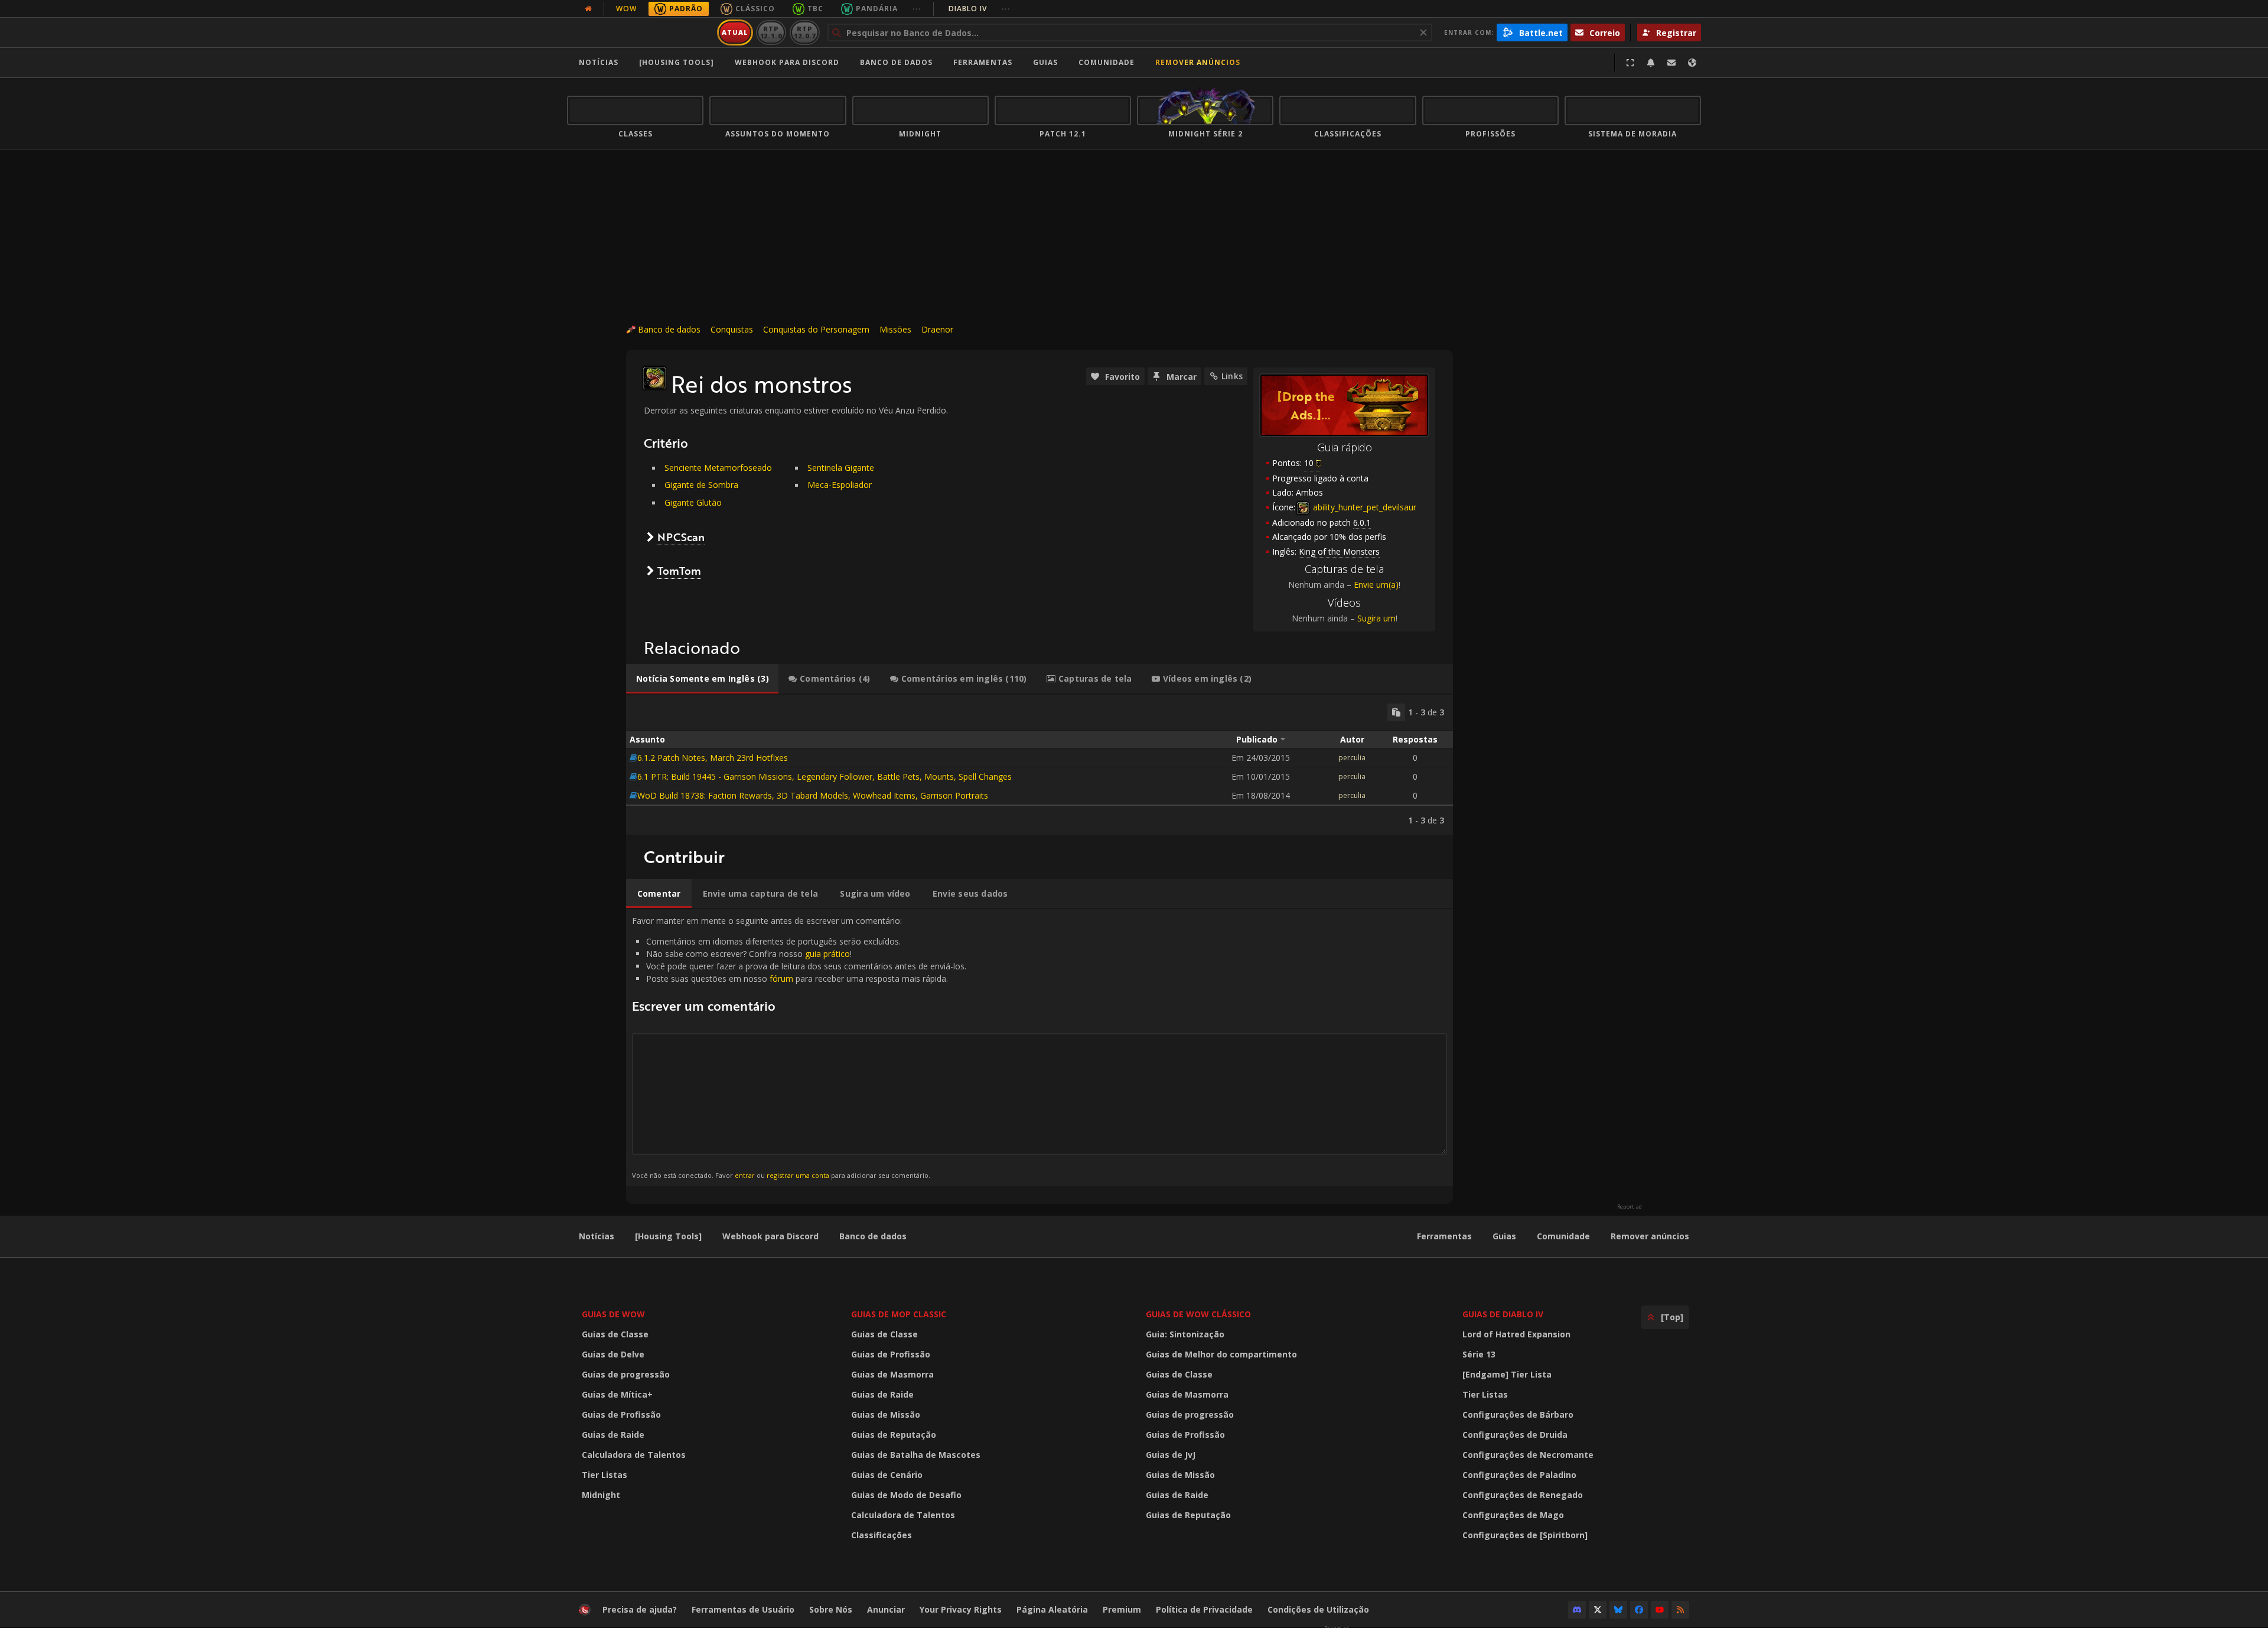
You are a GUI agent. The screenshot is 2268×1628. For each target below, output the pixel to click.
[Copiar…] (1396, 712)
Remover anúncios (1198, 62)
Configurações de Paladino (1519, 1475)
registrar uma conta (798, 1175)
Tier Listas (605, 1475)
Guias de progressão (626, 1374)
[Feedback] (1671, 63)
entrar (745, 1175)
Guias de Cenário (887, 1475)
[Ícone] (654, 378)
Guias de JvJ (1171, 1455)
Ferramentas (1444, 1236)
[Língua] (1692, 63)
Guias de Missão (886, 1414)
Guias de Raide (613, 1435)
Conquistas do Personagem (816, 329)
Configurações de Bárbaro (1518, 1414)
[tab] (702, 679)
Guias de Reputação (894, 1435)
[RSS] (1680, 1610)
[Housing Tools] (668, 1236)
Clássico (755, 9)
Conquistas (732, 329)
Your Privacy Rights (961, 1609)
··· (917, 9)
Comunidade (1107, 62)
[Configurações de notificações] (1651, 63)
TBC (815, 9)
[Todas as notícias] (588, 9)
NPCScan (681, 537)
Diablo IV (980, 9)
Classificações (882, 1535)
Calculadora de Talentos (634, 1455)
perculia (1352, 758)
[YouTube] (1660, 1610)
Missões (895, 329)
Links (1232, 376)
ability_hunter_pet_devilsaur (1363, 507)
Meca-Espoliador (840, 485)
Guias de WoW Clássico (1198, 1314)
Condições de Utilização (1318, 1609)
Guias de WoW (613, 1314)
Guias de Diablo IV (1503, 1314)
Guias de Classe (615, 1334)
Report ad (1630, 1207)
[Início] (640, 32)
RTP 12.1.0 (771, 32)
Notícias (599, 62)
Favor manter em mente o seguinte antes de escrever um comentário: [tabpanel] (799, 1047)
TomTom (679, 571)
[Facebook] (1639, 1610)
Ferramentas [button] (983, 62)
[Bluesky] (1618, 1610)
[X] (1598, 1610)
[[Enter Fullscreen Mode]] (1630, 63)
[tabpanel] (1039, 765)
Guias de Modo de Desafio (906, 1495)
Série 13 (1479, 1354)
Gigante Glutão (693, 502)
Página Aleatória (1052, 1609)
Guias (1045, 62)
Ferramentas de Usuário (743, 1609)
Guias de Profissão (621, 1414)
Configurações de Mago (1513, 1515)
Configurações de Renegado (1523, 1495)
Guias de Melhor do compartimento (1221, 1354)
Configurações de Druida (1515, 1435)
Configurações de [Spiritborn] (1525, 1535)
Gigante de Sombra (701, 485)
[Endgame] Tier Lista (1507, 1374)
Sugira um (1376, 618)
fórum (781, 979)
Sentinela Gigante (841, 468)
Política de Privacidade (1204, 1609)
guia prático (827, 954)
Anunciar (886, 1609)
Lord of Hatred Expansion (1516, 1334)
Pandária (877, 9)
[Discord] (1577, 1610)
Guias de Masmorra (892, 1374)
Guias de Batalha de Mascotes (916, 1455)
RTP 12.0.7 (805, 32)
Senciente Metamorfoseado (718, 468)
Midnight (601, 1495)
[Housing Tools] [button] (677, 62)
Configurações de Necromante (1528, 1455)
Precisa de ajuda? (640, 1609)
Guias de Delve (613, 1354)
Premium (1122, 1609)
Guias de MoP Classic (899, 1314)
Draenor (937, 329)
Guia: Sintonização (1185, 1334)
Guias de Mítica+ (617, 1394)
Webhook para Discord (787, 62)
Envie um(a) (1376, 585)
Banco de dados (896, 62)
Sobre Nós (831, 1609)
